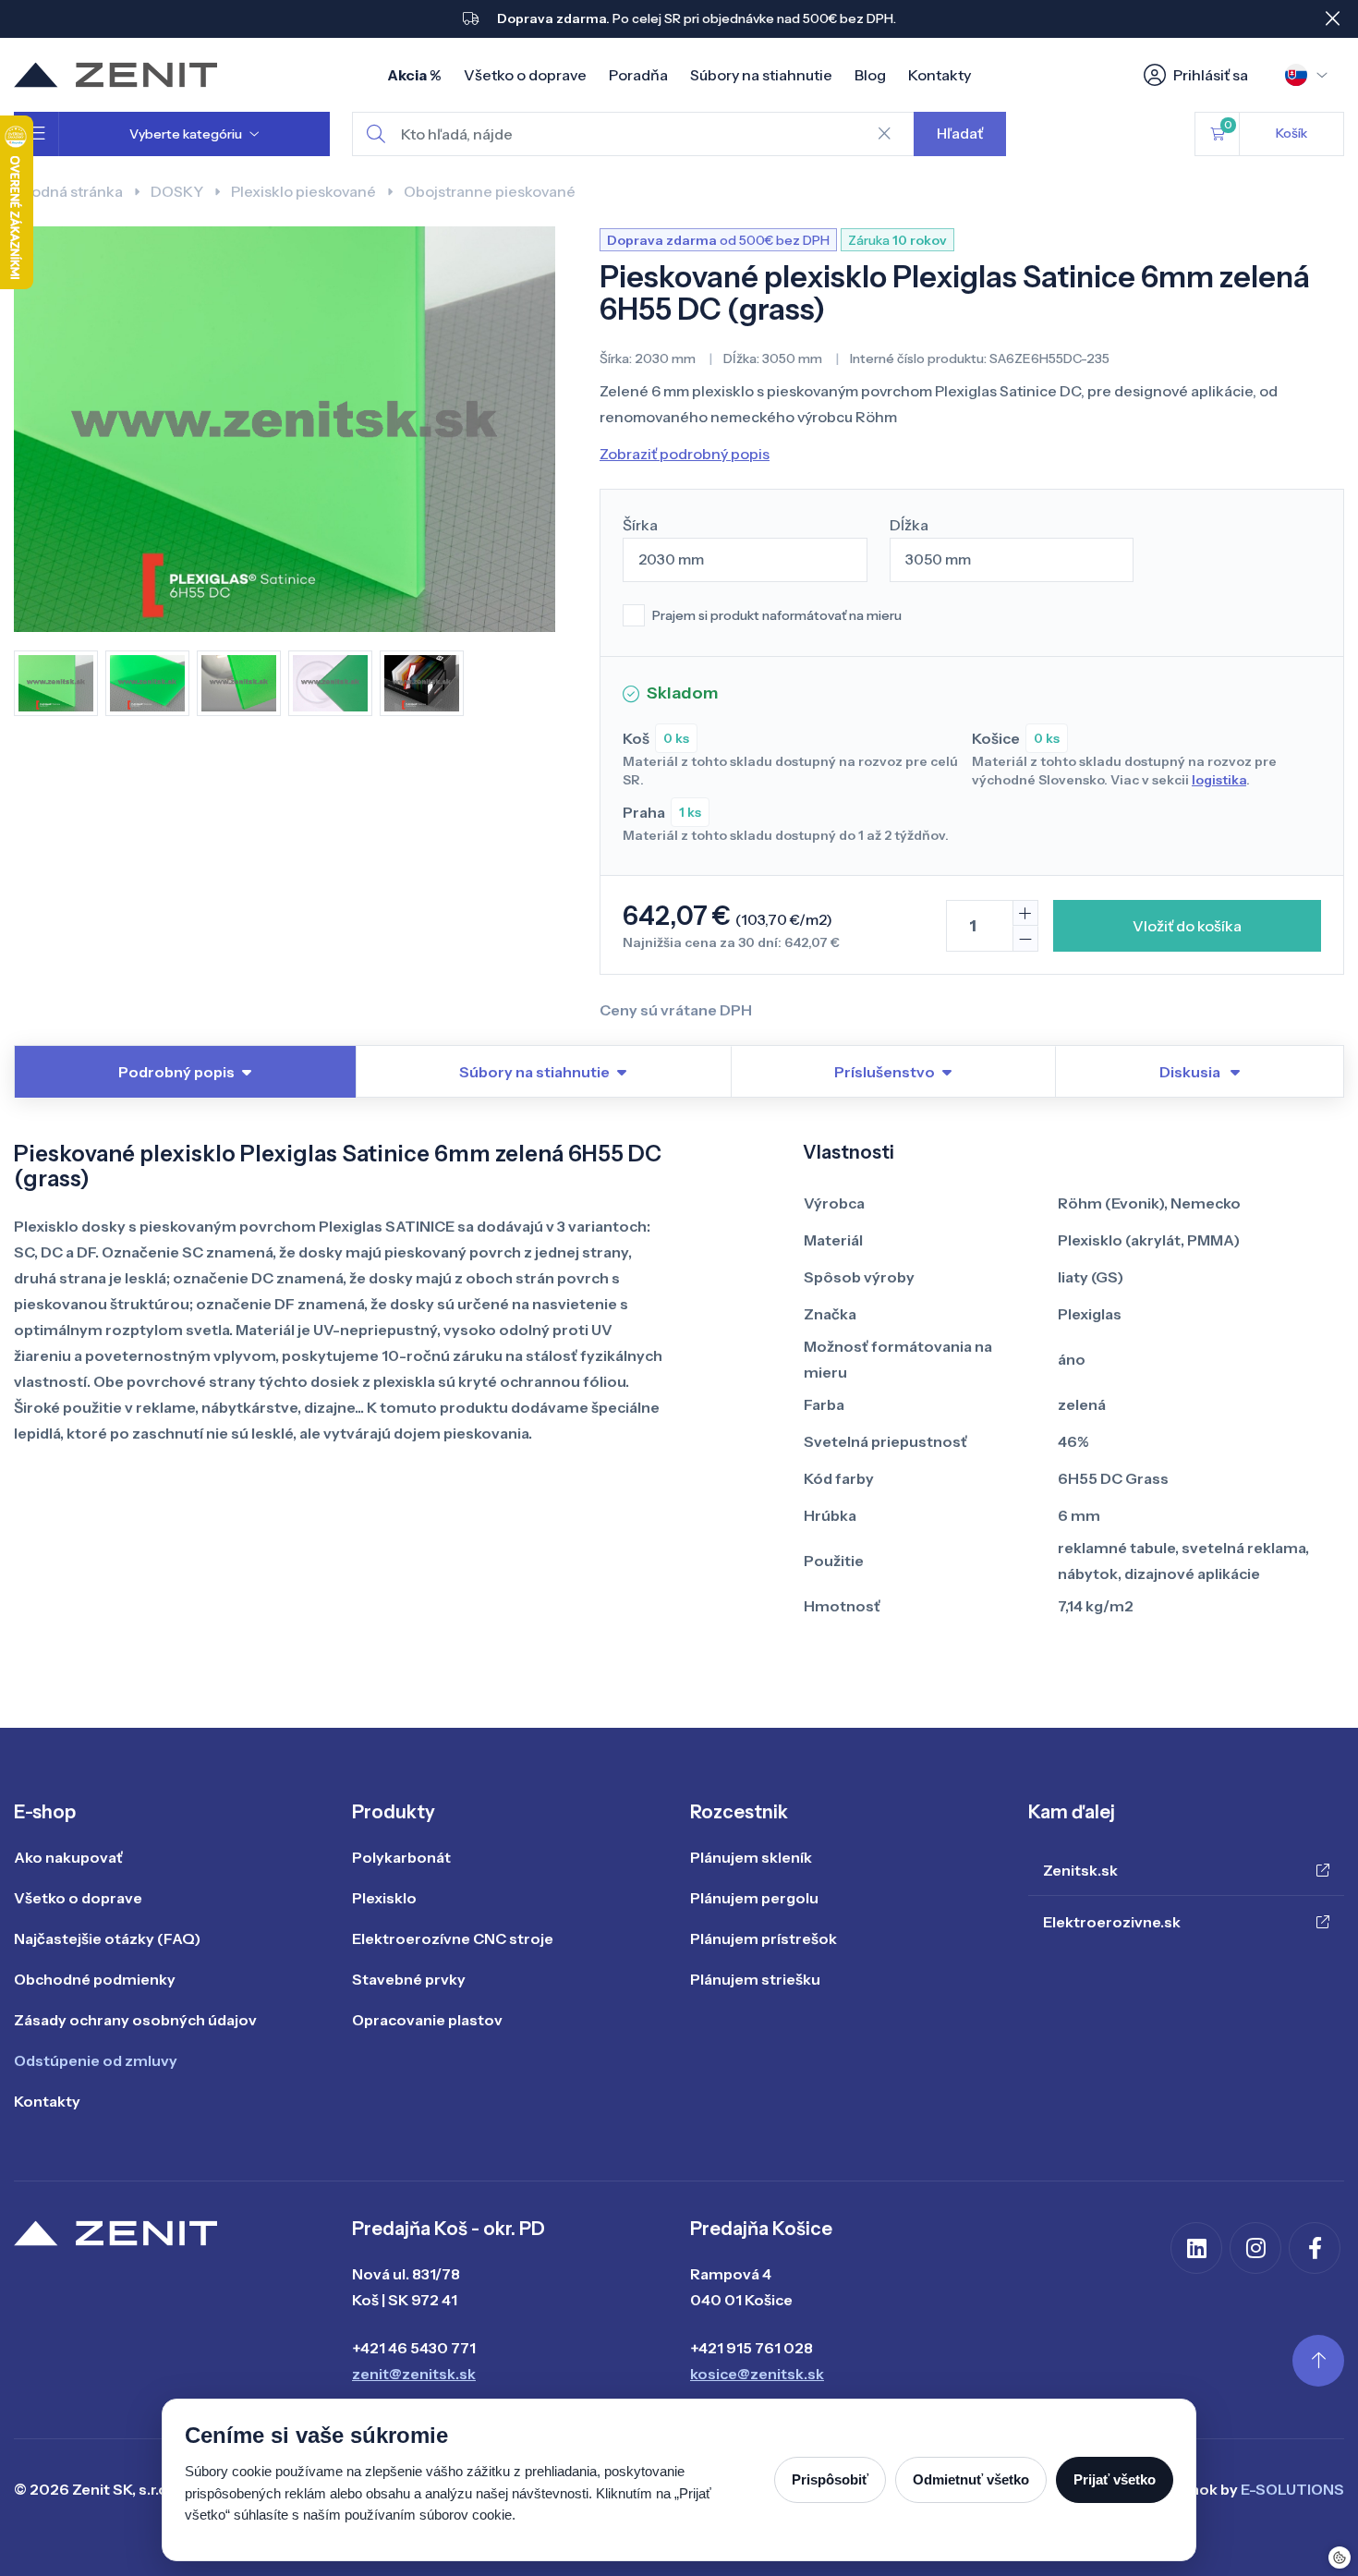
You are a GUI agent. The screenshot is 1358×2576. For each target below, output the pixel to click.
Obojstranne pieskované (490, 191)
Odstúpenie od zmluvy (96, 2060)
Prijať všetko (1115, 2479)
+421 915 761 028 (752, 2348)
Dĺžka (909, 525)
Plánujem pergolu (754, 1898)
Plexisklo (384, 1898)
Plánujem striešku (755, 1979)
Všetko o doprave (525, 75)
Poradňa (638, 75)
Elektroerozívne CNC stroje (453, 1938)
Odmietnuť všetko (971, 2479)
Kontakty (940, 75)
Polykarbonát (401, 1857)
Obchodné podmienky (95, 1979)
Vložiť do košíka (1187, 926)
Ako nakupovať (68, 1857)
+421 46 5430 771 (414, 2348)
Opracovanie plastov (427, 2020)
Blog (870, 75)
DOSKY (177, 191)
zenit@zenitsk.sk (414, 2374)
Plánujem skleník (751, 1857)
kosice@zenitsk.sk (757, 2374)
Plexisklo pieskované (303, 191)
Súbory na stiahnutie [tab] (534, 1072)
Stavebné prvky (409, 1979)
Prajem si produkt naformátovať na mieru (777, 615)
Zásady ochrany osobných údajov (135, 2020)
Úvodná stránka (68, 191)
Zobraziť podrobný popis (685, 454)
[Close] (1332, 18)
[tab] (1199, 1072)
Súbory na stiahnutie (761, 75)
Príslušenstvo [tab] (885, 1072)
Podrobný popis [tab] (176, 1072)
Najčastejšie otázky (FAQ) (107, 1938)
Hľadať (960, 133)
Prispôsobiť (830, 2479)
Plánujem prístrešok (764, 1938)
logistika (1219, 780)
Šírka (640, 525)
